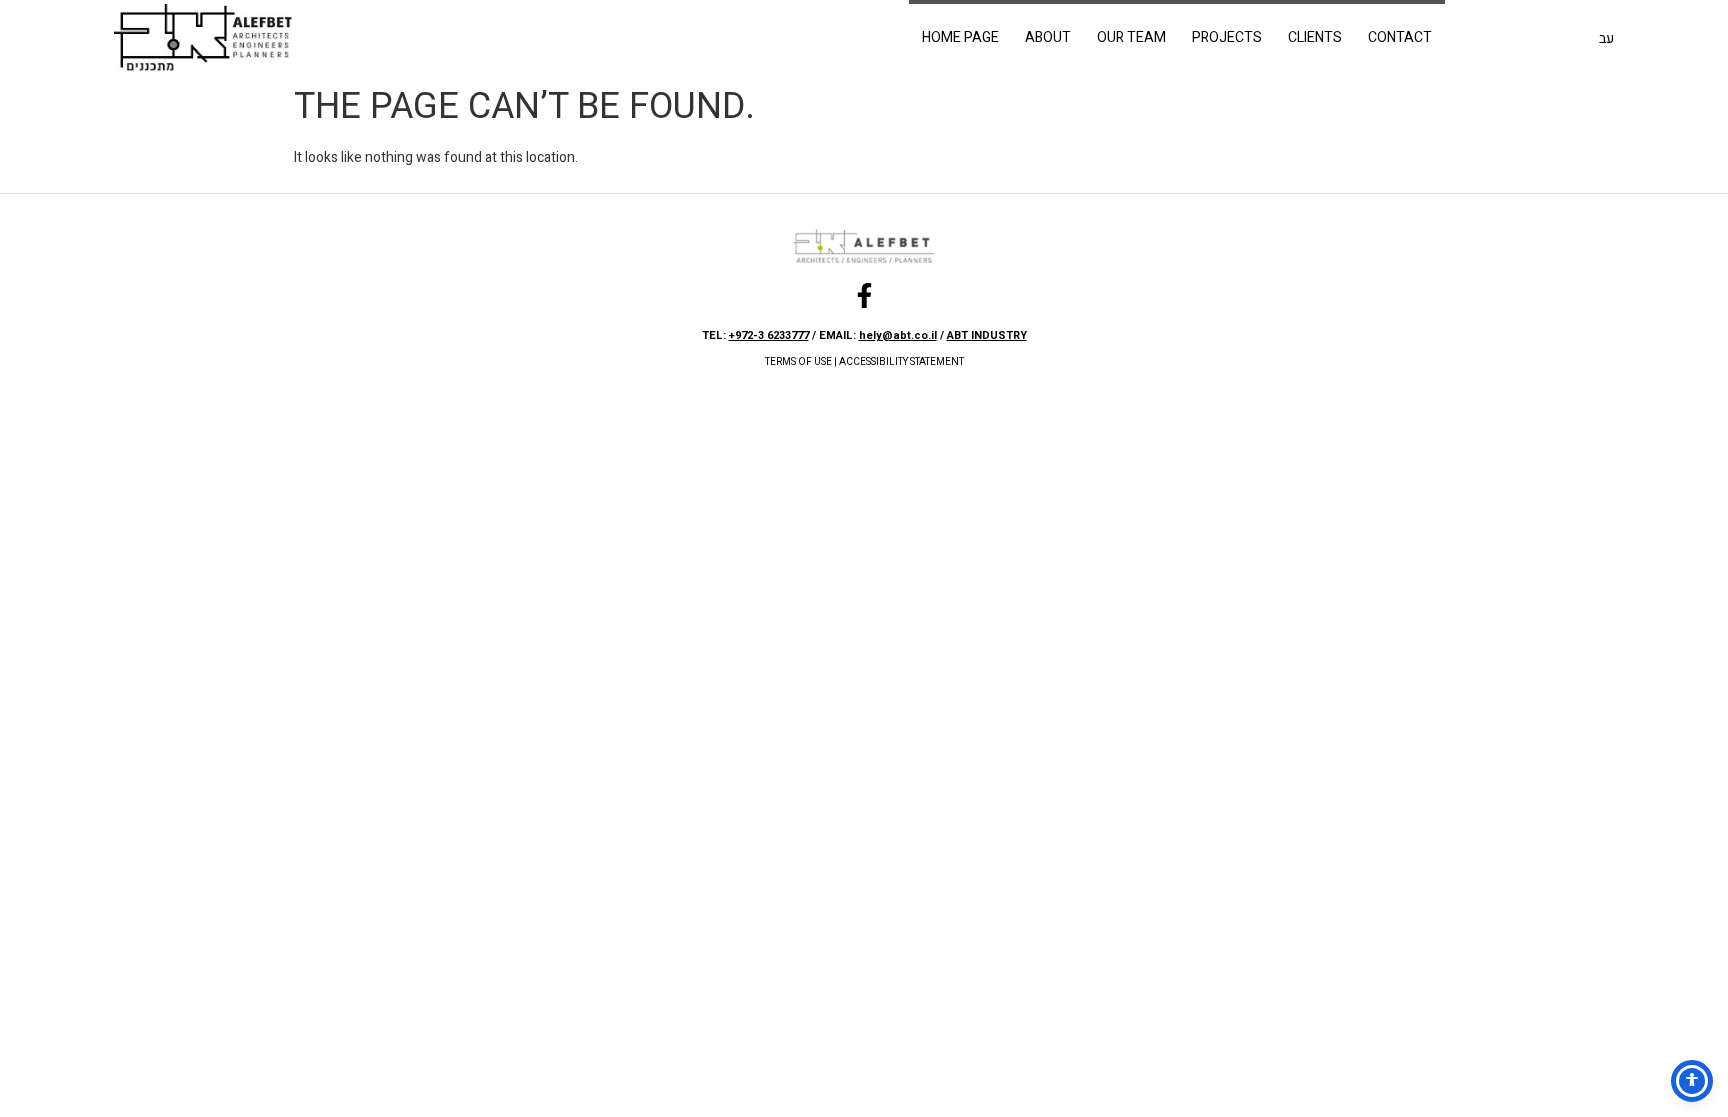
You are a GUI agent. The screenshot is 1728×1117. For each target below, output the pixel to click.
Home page (960, 37)
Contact (1400, 37)
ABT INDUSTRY (987, 335)
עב (1606, 38)
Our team (1131, 37)
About (1048, 37)
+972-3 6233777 (769, 335)
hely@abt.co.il (898, 335)
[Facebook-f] (864, 295)
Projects (1227, 37)
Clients (1315, 37)
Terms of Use (798, 362)
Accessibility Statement (901, 362)
